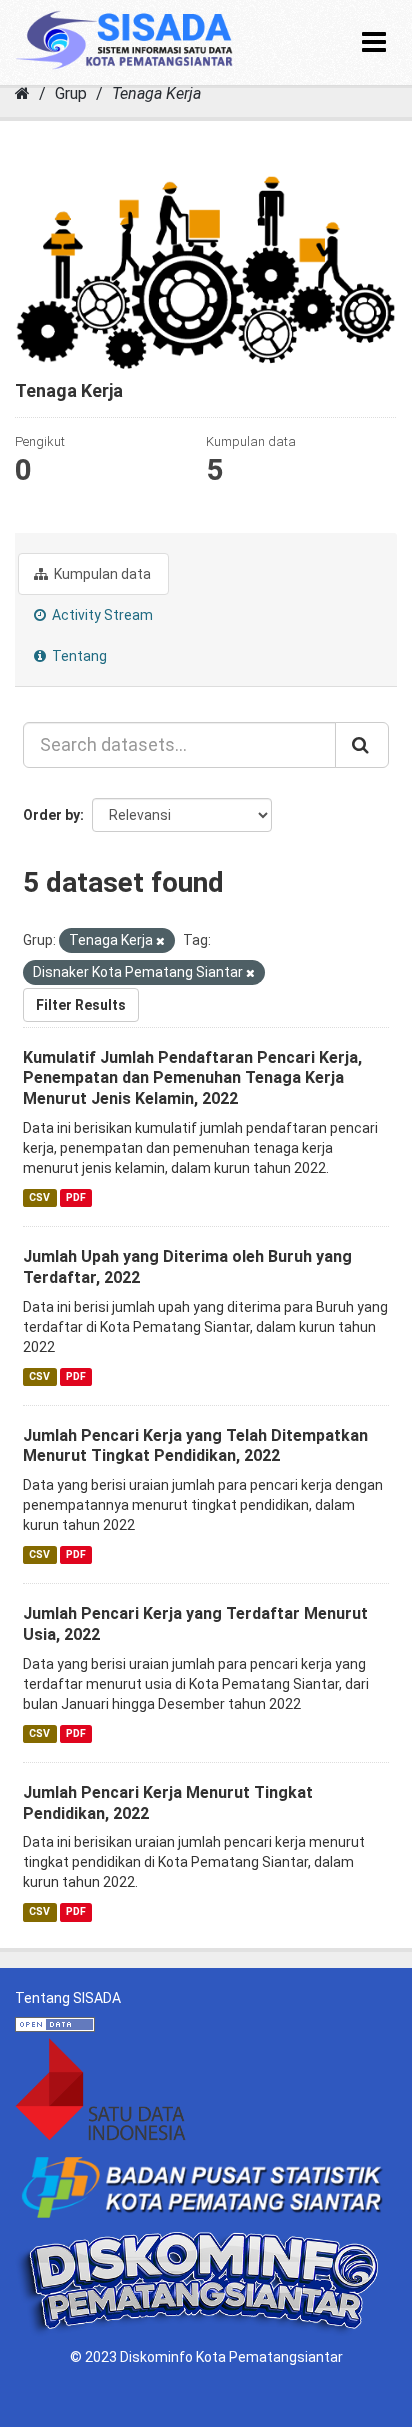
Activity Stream (101, 615)
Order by (51, 815)
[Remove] (160, 941)
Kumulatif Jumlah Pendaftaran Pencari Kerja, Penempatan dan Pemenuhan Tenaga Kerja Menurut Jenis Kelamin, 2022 (192, 1078)
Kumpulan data (101, 574)
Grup (71, 93)
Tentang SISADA (68, 1998)
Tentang (78, 656)
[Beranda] (22, 93)
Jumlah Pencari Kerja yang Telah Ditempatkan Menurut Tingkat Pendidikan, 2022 (195, 1446)
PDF (76, 1197)
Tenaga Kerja (156, 93)
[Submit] (362, 745)
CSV (39, 1197)
